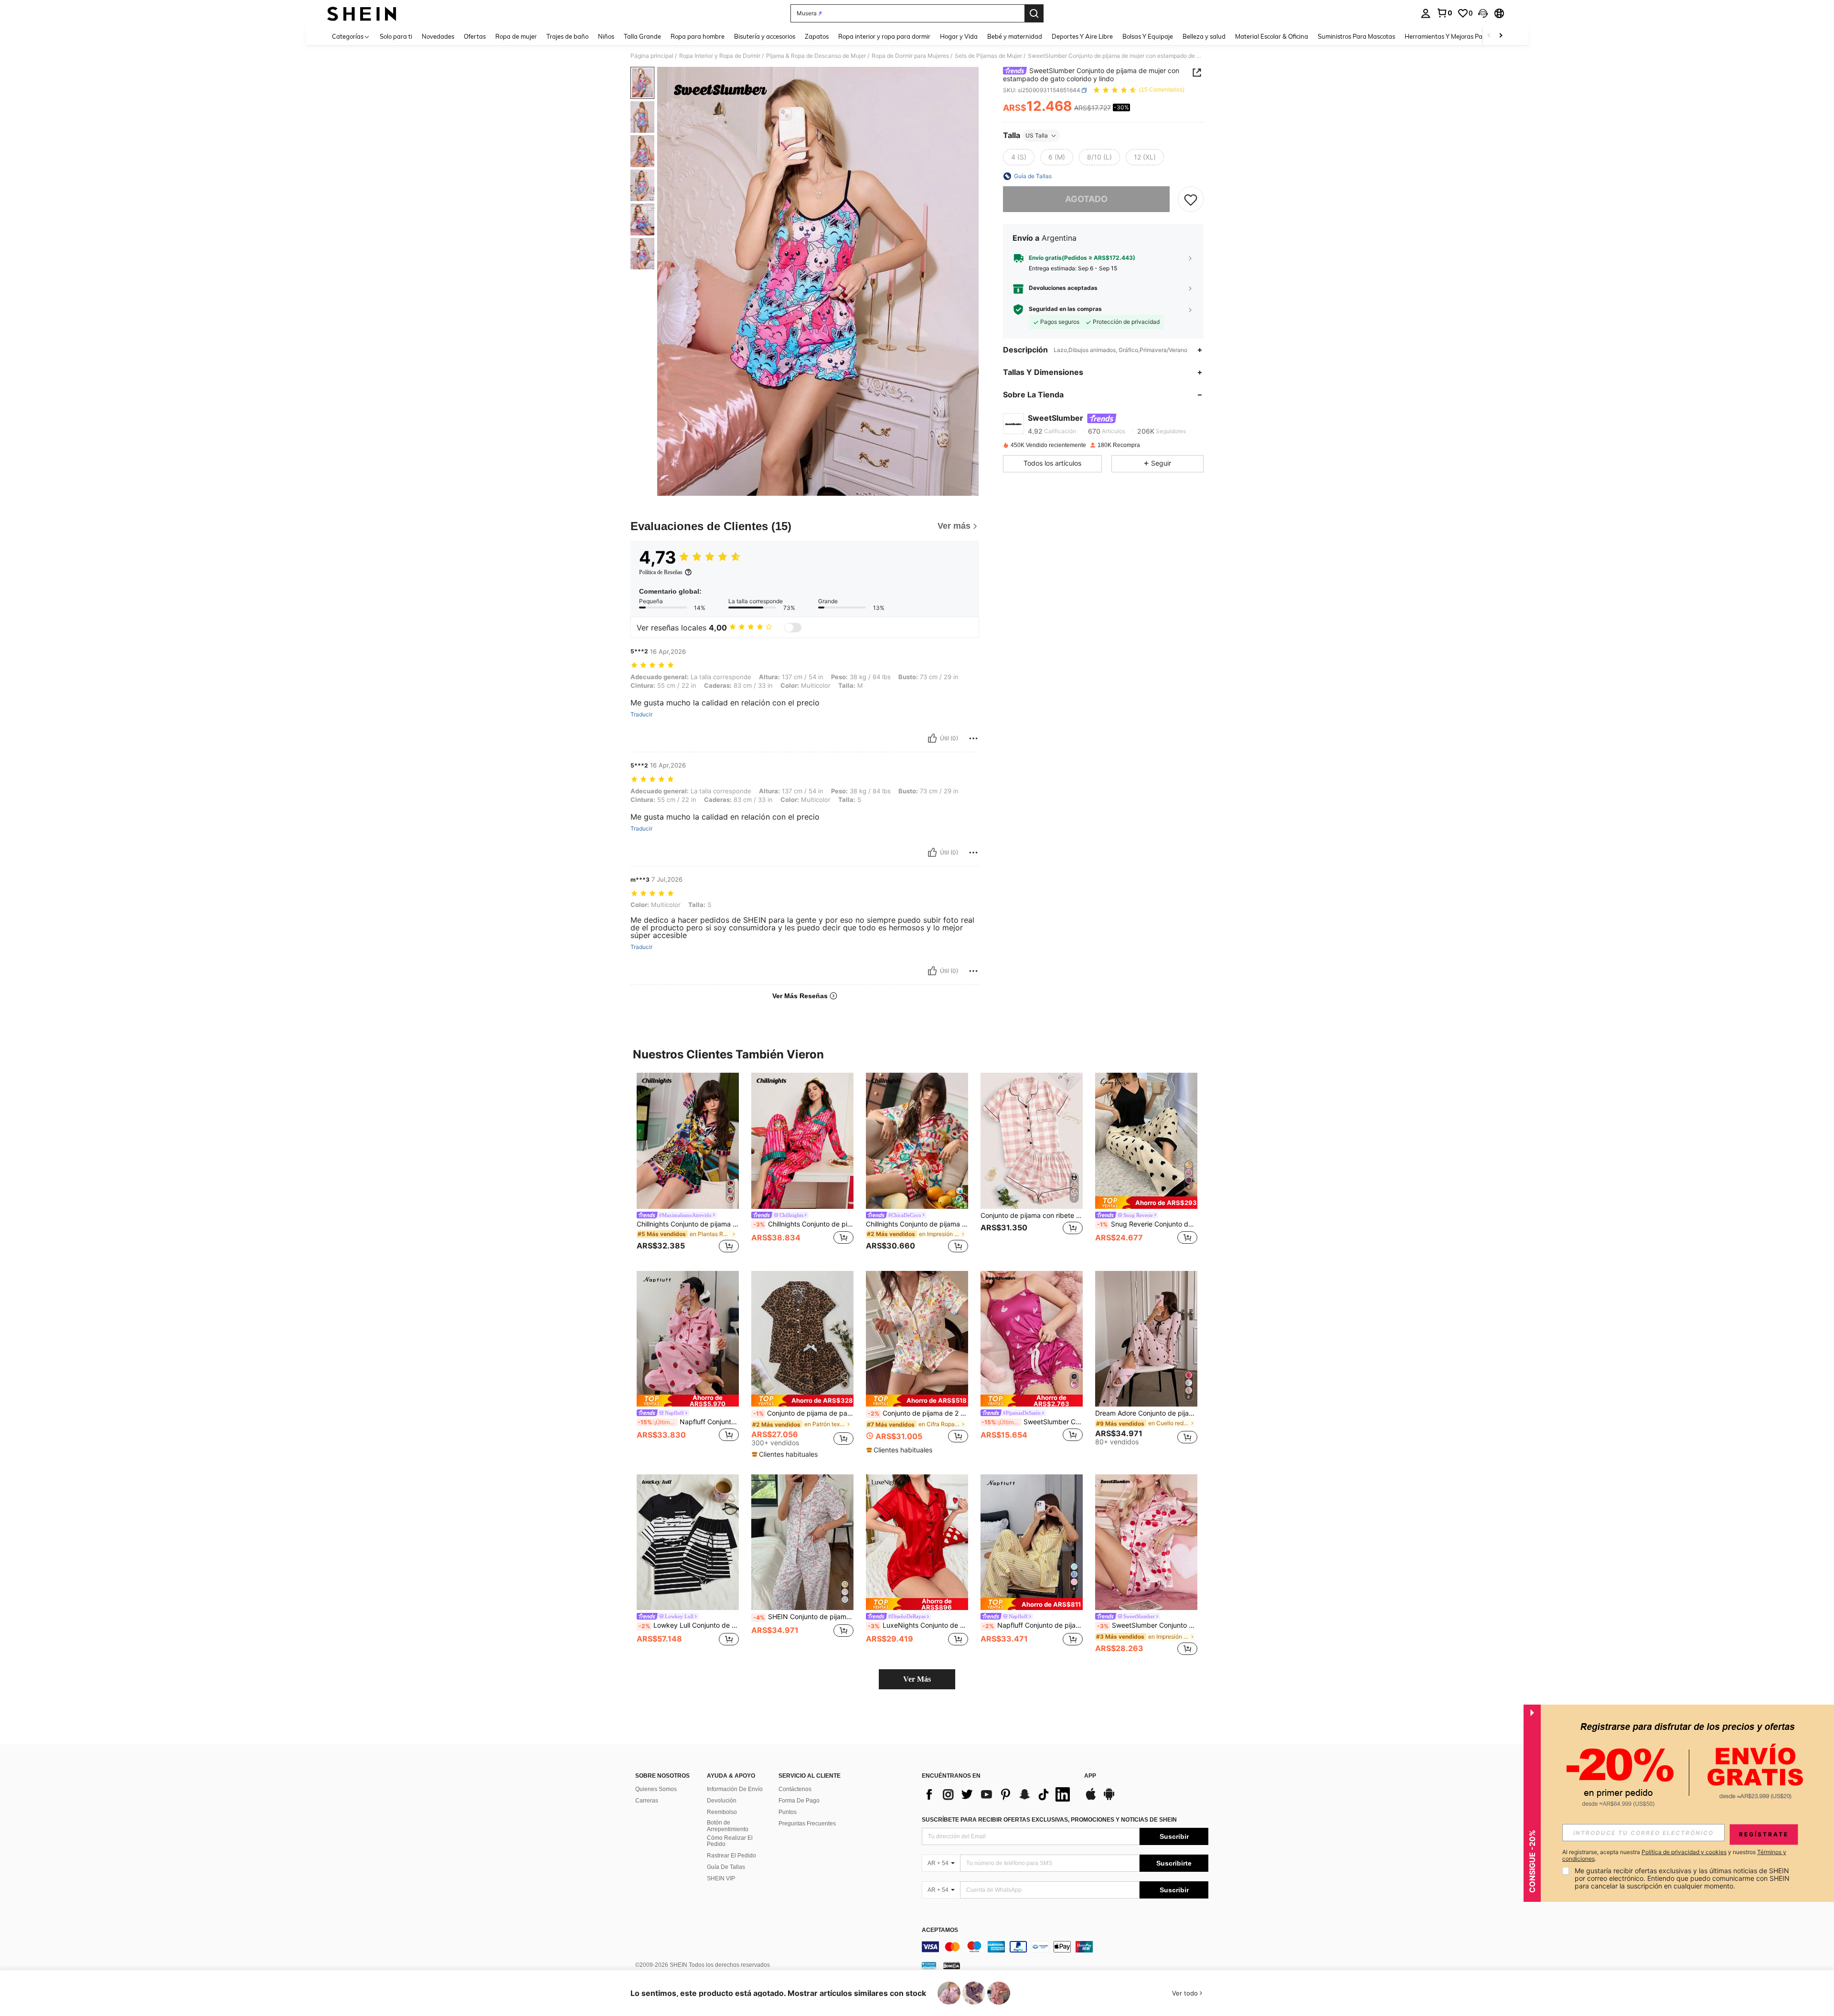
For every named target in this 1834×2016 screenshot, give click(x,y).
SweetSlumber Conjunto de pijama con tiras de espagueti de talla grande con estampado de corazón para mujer (1032, 1422)
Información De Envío (735, 1789)
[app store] (1091, 1799)
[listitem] (688, 1164)
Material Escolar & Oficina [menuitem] (1272, 36)
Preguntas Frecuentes (807, 1824)
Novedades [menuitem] (438, 36)
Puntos (788, 1812)
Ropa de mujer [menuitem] (516, 36)
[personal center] (1426, 13)
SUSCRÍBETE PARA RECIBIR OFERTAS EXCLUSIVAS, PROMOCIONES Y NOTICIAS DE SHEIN (1049, 1820)
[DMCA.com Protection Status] (952, 1965)
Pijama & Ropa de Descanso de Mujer (816, 56)
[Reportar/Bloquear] (973, 738)
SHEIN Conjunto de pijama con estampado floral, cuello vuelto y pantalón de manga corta (803, 1617)
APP (1090, 1776)
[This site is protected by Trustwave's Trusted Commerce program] (929, 1965)
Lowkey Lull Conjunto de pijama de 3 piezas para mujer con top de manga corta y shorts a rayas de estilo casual (689, 1625)
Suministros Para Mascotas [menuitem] (1356, 36)
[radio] (1019, 157)
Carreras (647, 1801)
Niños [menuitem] (606, 36)
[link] (1444, 13)
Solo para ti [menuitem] (396, 36)
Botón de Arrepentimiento (728, 1826)
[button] (1483, 13)
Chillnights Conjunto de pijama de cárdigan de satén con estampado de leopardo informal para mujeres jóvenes (688, 1224)
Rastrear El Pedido (731, 1856)
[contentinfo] (1065, 1947)
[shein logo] (362, 13)
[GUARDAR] (1191, 199)
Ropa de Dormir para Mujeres (910, 56)
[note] (1146, 1202)
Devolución (722, 1801)
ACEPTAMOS (940, 1930)
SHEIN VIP (721, 1878)
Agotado (1086, 199)
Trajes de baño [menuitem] (567, 36)
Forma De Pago (799, 1801)
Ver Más (917, 1679)
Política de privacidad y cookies (1684, 1852)
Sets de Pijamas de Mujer (988, 56)
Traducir (641, 715)
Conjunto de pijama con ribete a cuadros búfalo (1032, 1216)
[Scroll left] (1489, 36)
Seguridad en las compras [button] (1065, 309)
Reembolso (722, 1812)
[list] (998, 1794)
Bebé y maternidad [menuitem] (1015, 36)
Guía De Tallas (726, 1867)
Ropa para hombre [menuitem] (698, 36)
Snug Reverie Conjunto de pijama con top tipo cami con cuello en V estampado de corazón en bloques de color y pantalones (1147, 1224)
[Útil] (932, 738)
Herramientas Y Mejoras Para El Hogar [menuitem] (1460, 36)
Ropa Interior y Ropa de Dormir (720, 56)
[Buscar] (1034, 13)
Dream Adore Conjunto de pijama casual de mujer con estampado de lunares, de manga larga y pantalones (1146, 1413)
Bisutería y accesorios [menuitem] (765, 36)
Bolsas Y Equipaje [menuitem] (1148, 36)
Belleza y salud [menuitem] (1204, 36)
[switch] (793, 628)
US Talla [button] (1037, 135)
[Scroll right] (1501, 36)
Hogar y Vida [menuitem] (959, 36)
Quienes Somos (656, 1789)
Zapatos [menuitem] (817, 36)
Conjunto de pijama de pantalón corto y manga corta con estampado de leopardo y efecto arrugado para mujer (803, 1413)
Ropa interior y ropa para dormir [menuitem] (884, 36)
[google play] (1109, 1799)
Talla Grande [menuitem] (642, 36)
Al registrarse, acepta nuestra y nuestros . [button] (1674, 1856)
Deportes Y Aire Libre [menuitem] (1082, 36)
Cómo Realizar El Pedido (730, 1841)
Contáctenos (795, 1789)
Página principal (652, 56)
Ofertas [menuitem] (475, 36)
